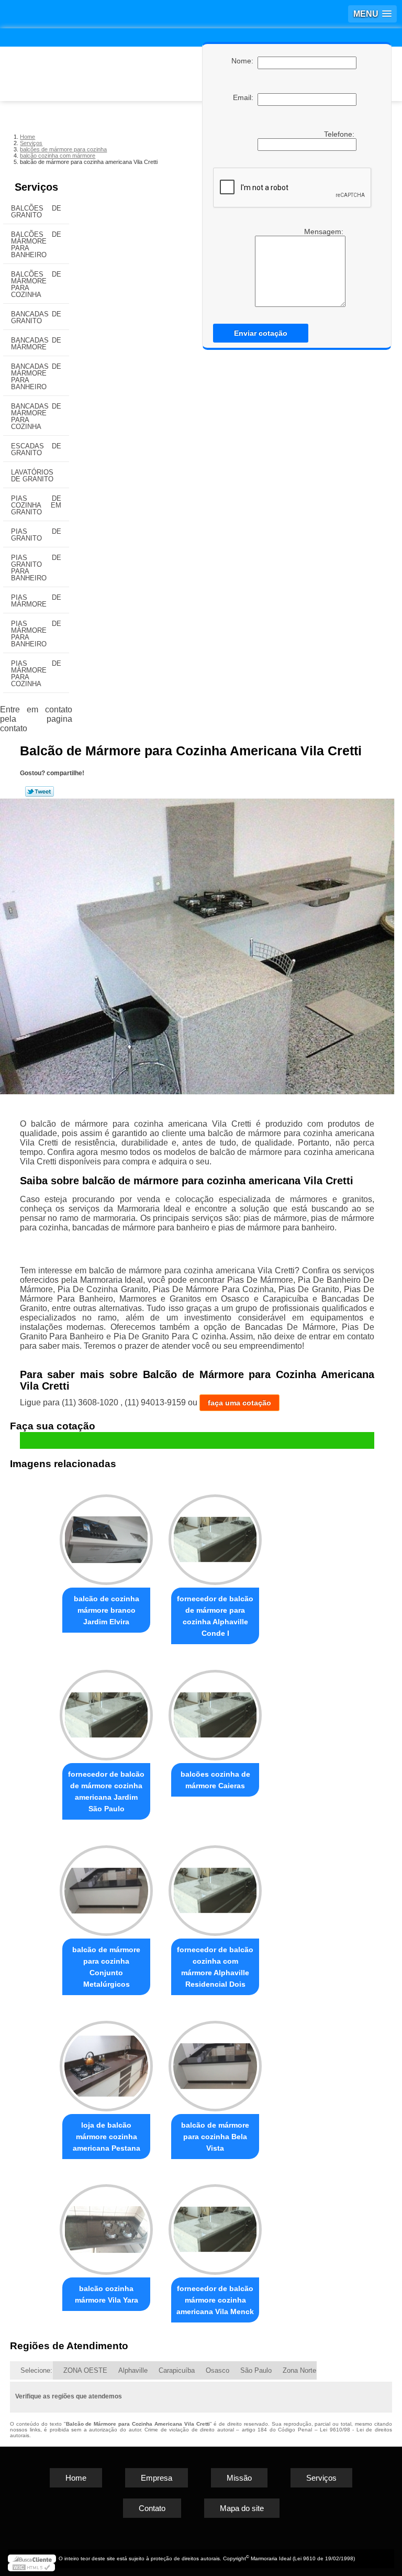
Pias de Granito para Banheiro (36, 568)
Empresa (157, 2478)
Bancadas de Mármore (36, 344)
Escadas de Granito (36, 449)
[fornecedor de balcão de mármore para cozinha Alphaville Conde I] (215, 1535)
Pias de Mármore (36, 601)
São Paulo (256, 2370)
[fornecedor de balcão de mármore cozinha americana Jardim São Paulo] (106, 1710)
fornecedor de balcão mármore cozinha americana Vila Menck (215, 2300)
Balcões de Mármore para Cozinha (36, 284)
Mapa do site (242, 2508)
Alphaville (133, 2370)
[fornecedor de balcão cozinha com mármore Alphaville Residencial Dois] (215, 1886)
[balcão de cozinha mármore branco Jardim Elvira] (106, 1535)
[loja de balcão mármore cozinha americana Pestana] (106, 2061)
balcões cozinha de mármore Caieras (215, 1780)
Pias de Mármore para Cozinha (36, 674)
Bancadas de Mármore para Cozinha (36, 416)
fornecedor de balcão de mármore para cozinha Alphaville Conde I (215, 1616)
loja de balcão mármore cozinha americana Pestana (107, 2137)
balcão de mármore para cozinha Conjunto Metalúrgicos (106, 1967)
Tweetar (40, 791)
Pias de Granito (36, 535)
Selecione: (36, 2370)
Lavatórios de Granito (32, 476)
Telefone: (340, 134)
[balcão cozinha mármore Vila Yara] (106, 2225)
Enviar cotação (261, 333)
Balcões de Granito (36, 212)
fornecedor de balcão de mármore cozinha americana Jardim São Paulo (106, 1791)
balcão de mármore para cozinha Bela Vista (215, 2137)
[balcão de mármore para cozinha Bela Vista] (215, 2061)
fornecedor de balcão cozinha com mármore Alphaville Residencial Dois (215, 1967)
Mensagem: (325, 232)
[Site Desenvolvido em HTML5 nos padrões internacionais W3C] (31, 2567)
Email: (245, 97)
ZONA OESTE (85, 2370)
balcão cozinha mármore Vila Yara (107, 2294)
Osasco (217, 2370)
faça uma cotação (239, 1403)
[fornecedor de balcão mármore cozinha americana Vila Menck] (215, 2225)
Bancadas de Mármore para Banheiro (36, 377)
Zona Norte (299, 2370)
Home (76, 2478)
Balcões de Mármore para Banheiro (36, 245)
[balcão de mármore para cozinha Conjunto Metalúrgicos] (106, 1886)
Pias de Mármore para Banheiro (36, 634)
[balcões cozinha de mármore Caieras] (215, 1710)
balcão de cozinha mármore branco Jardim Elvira (107, 1610)
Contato (152, 2508)
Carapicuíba (177, 2370)
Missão (239, 2478)
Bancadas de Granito (36, 317)
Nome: (244, 61)
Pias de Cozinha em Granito (36, 505)
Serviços (36, 187)
